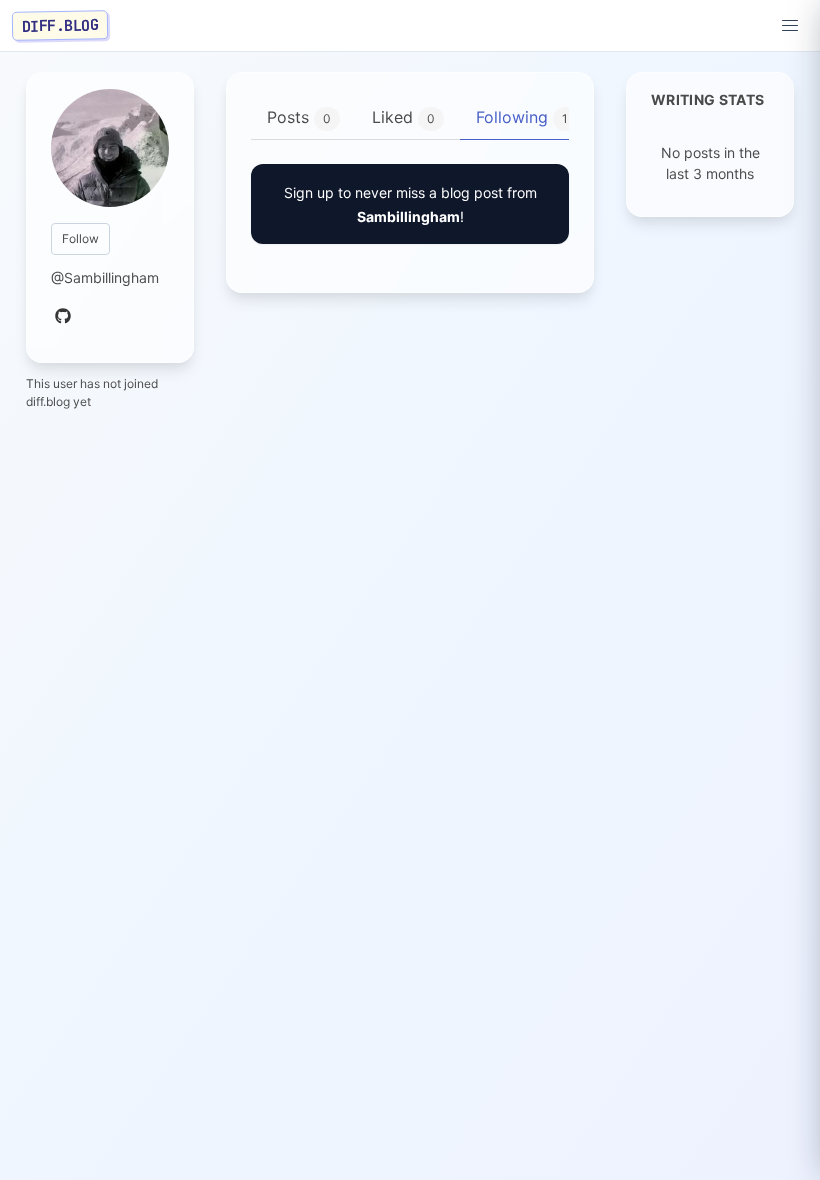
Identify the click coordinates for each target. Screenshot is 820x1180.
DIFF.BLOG (60, 25)
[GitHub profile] (63, 317)
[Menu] (790, 26)
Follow (80, 238)
